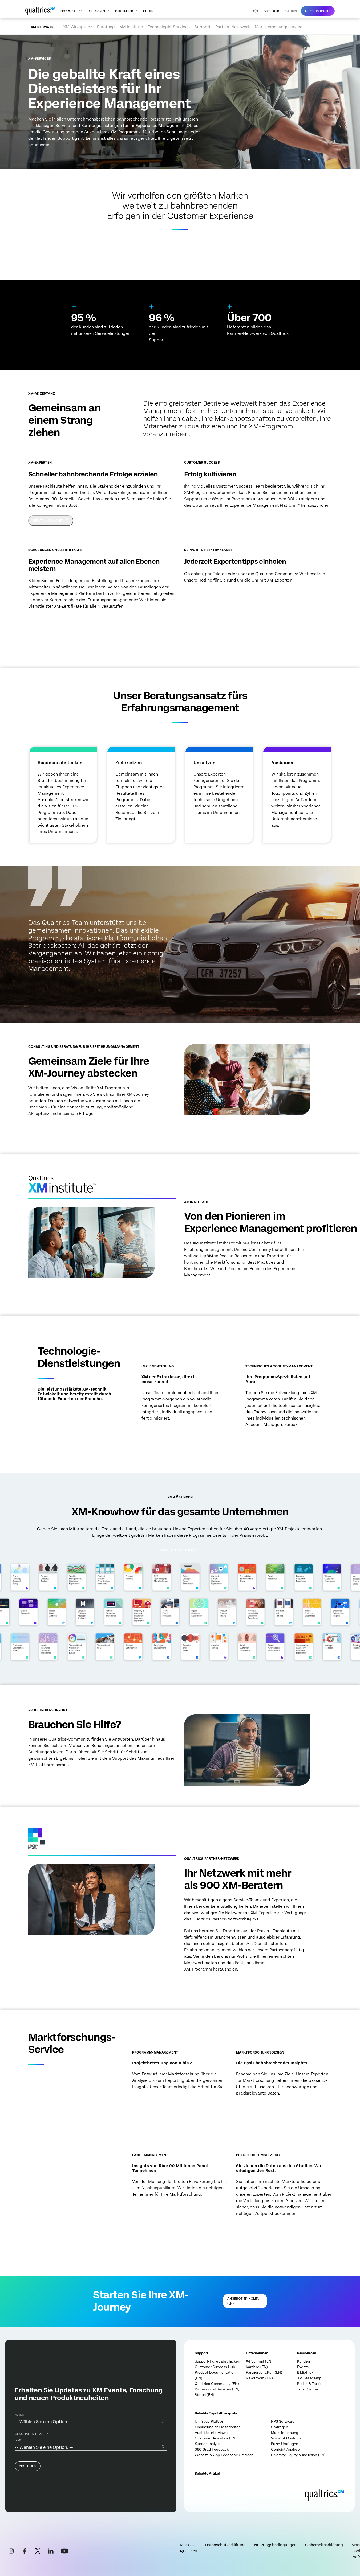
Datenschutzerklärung (225, 2545)
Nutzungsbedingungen (275, 2545)
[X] (38, 2551)
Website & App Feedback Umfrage (224, 2455)
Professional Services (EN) (217, 2389)
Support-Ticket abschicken (217, 2361)
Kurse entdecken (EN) (51, 621)
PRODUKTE (69, 11)
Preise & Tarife (309, 2384)
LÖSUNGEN (96, 11)
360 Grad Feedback (212, 2449)
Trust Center (308, 2389)
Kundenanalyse (208, 2444)
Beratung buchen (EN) (52, 1128)
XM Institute (131, 27)
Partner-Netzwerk (233, 27)
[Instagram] (11, 2551)
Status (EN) (205, 2395)
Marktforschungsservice (279, 27)
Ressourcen (124, 11)
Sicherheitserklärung (324, 2545)
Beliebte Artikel (207, 2474)
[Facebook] (24, 2551)
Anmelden (271, 11)
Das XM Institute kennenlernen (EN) (219, 1290)
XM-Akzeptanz (78, 27)
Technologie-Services (169, 27)
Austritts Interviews (211, 2433)
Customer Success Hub (215, 2367)
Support (291, 11)
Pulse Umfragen (285, 2444)
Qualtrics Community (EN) (217, 2384)
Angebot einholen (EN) (156, 2101)
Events (303, 2367)
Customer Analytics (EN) (216, 2438)
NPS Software (283, 2422)
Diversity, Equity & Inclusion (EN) (298, 2455)
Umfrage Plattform (211, 2422)
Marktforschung (285, 2433)
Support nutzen (203, 595)
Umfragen (280, 2427)
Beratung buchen (49, 521)
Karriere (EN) (257, 2367)
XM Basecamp (309, 2378)
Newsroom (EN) (259, 2378)
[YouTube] (64, 2551)
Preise (148, 11)
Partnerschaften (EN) (264, 2373)
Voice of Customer (287, 2438)
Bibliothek (305, 2373)
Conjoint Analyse (285, 2449)
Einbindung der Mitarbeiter (217, 2427)
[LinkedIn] (51, 2551)
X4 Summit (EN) (259, 2361)
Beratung (106, 27)
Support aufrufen (49, 1779)
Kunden (304, 2361)
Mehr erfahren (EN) (266, 1439)
